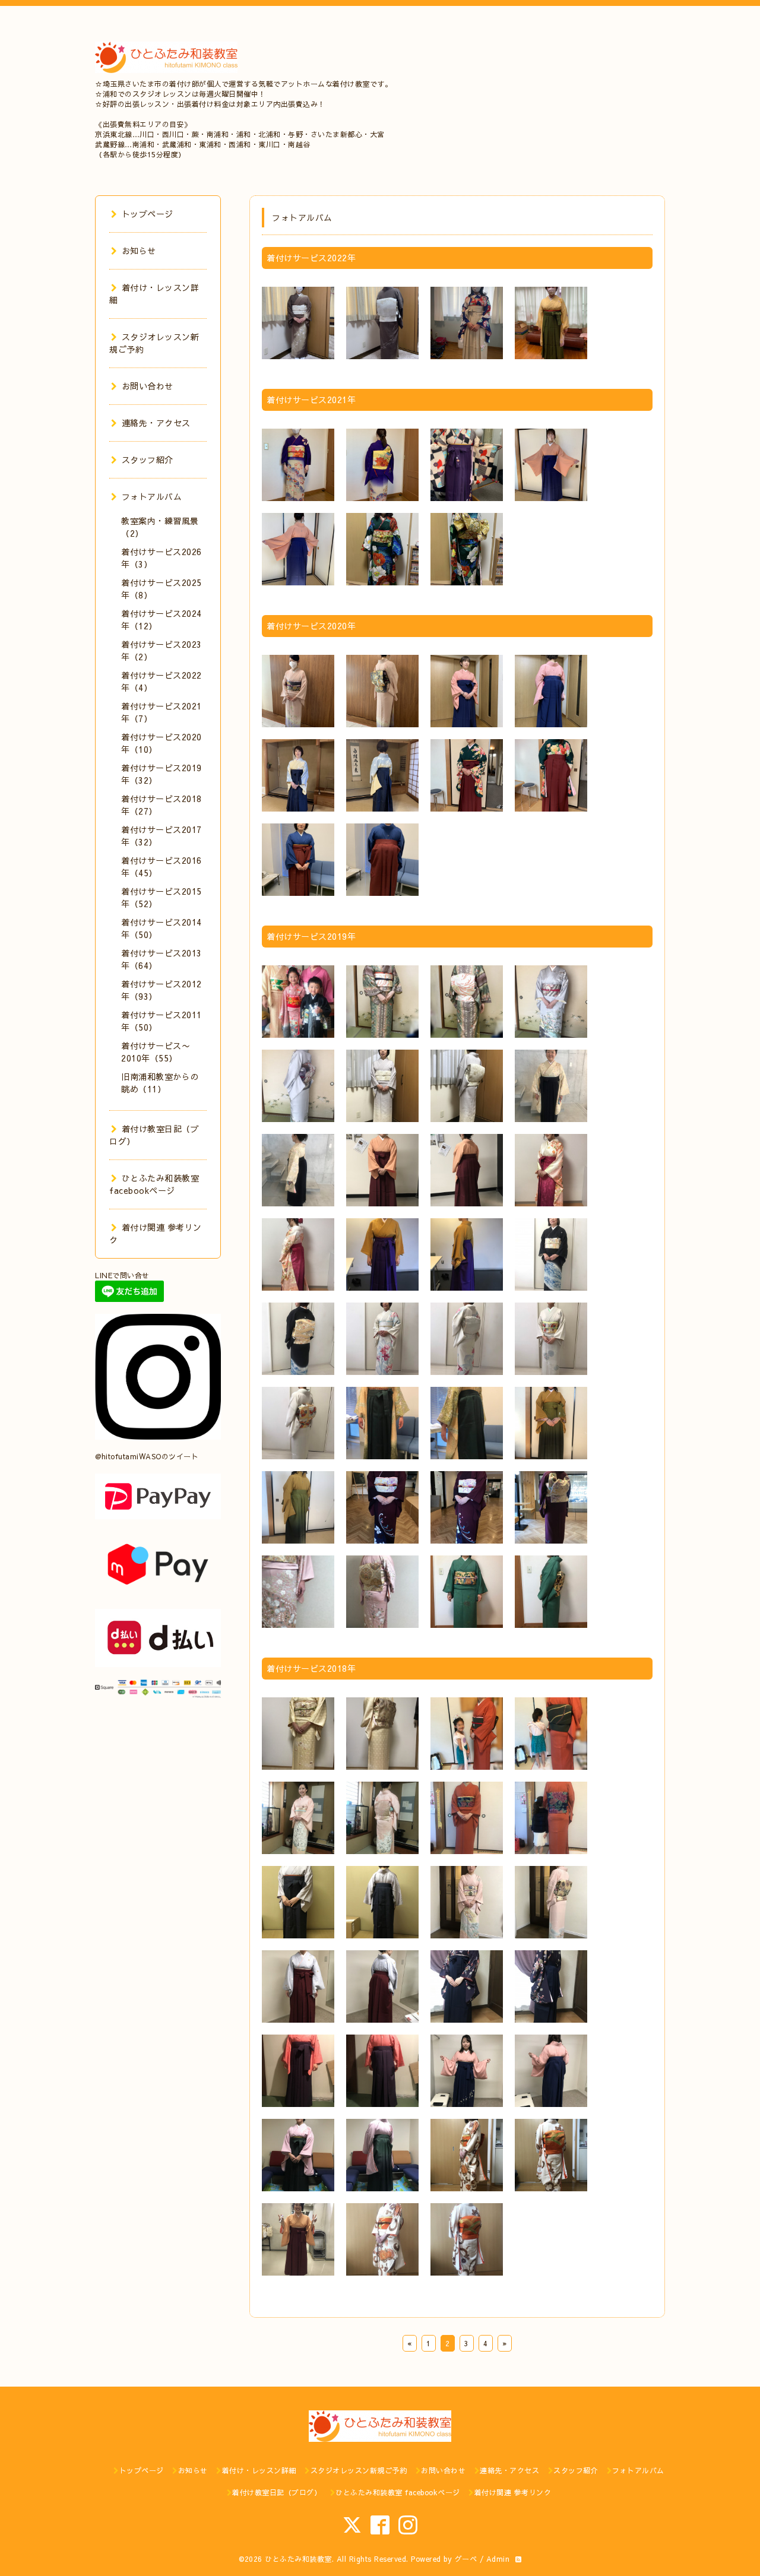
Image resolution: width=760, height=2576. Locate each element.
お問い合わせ (148, 386)
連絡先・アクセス (156, 423)
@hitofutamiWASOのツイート (147, 1456)
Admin (498, 2559)
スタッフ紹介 (148, 460)
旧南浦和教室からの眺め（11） (160, 1083)
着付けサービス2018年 (311, 1668)
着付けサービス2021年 (311, 400)
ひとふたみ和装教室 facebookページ (154, 1184)
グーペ (466, 2559)
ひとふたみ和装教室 (298, 2559)
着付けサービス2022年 (311, 258)
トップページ (148, 214)
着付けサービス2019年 (311, 936)
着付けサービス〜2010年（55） (156, 1052)
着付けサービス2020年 (311, 626)
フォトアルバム (152, 496)
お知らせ (139, 251)
